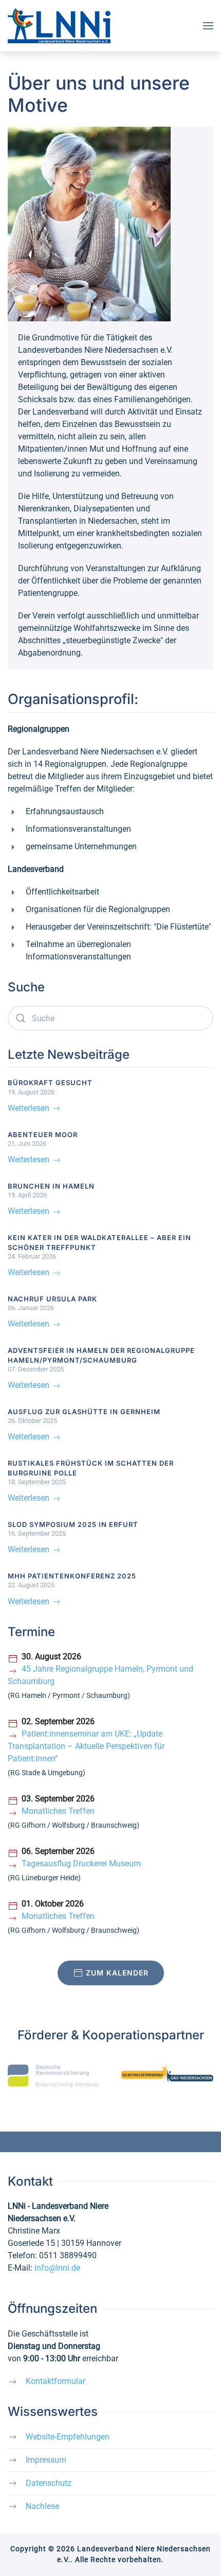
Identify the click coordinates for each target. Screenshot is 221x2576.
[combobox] (110, 1018)
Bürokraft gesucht (50, 1083)
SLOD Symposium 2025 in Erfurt (73, 1524)
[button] (208, 26)
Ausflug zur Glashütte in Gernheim (84, 1412)
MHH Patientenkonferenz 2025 (72, 1576)
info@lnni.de (57, 2268)
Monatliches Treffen (58, 1811)
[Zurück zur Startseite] (59, 26)
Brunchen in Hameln (51, 1186)
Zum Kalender (117, 1973)
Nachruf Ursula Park (52, 1299)
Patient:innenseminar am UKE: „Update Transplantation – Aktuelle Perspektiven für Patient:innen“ (86, 1746)
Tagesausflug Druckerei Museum (81, 1864)
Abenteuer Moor (43, 1135)
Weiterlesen (30, 1108)
